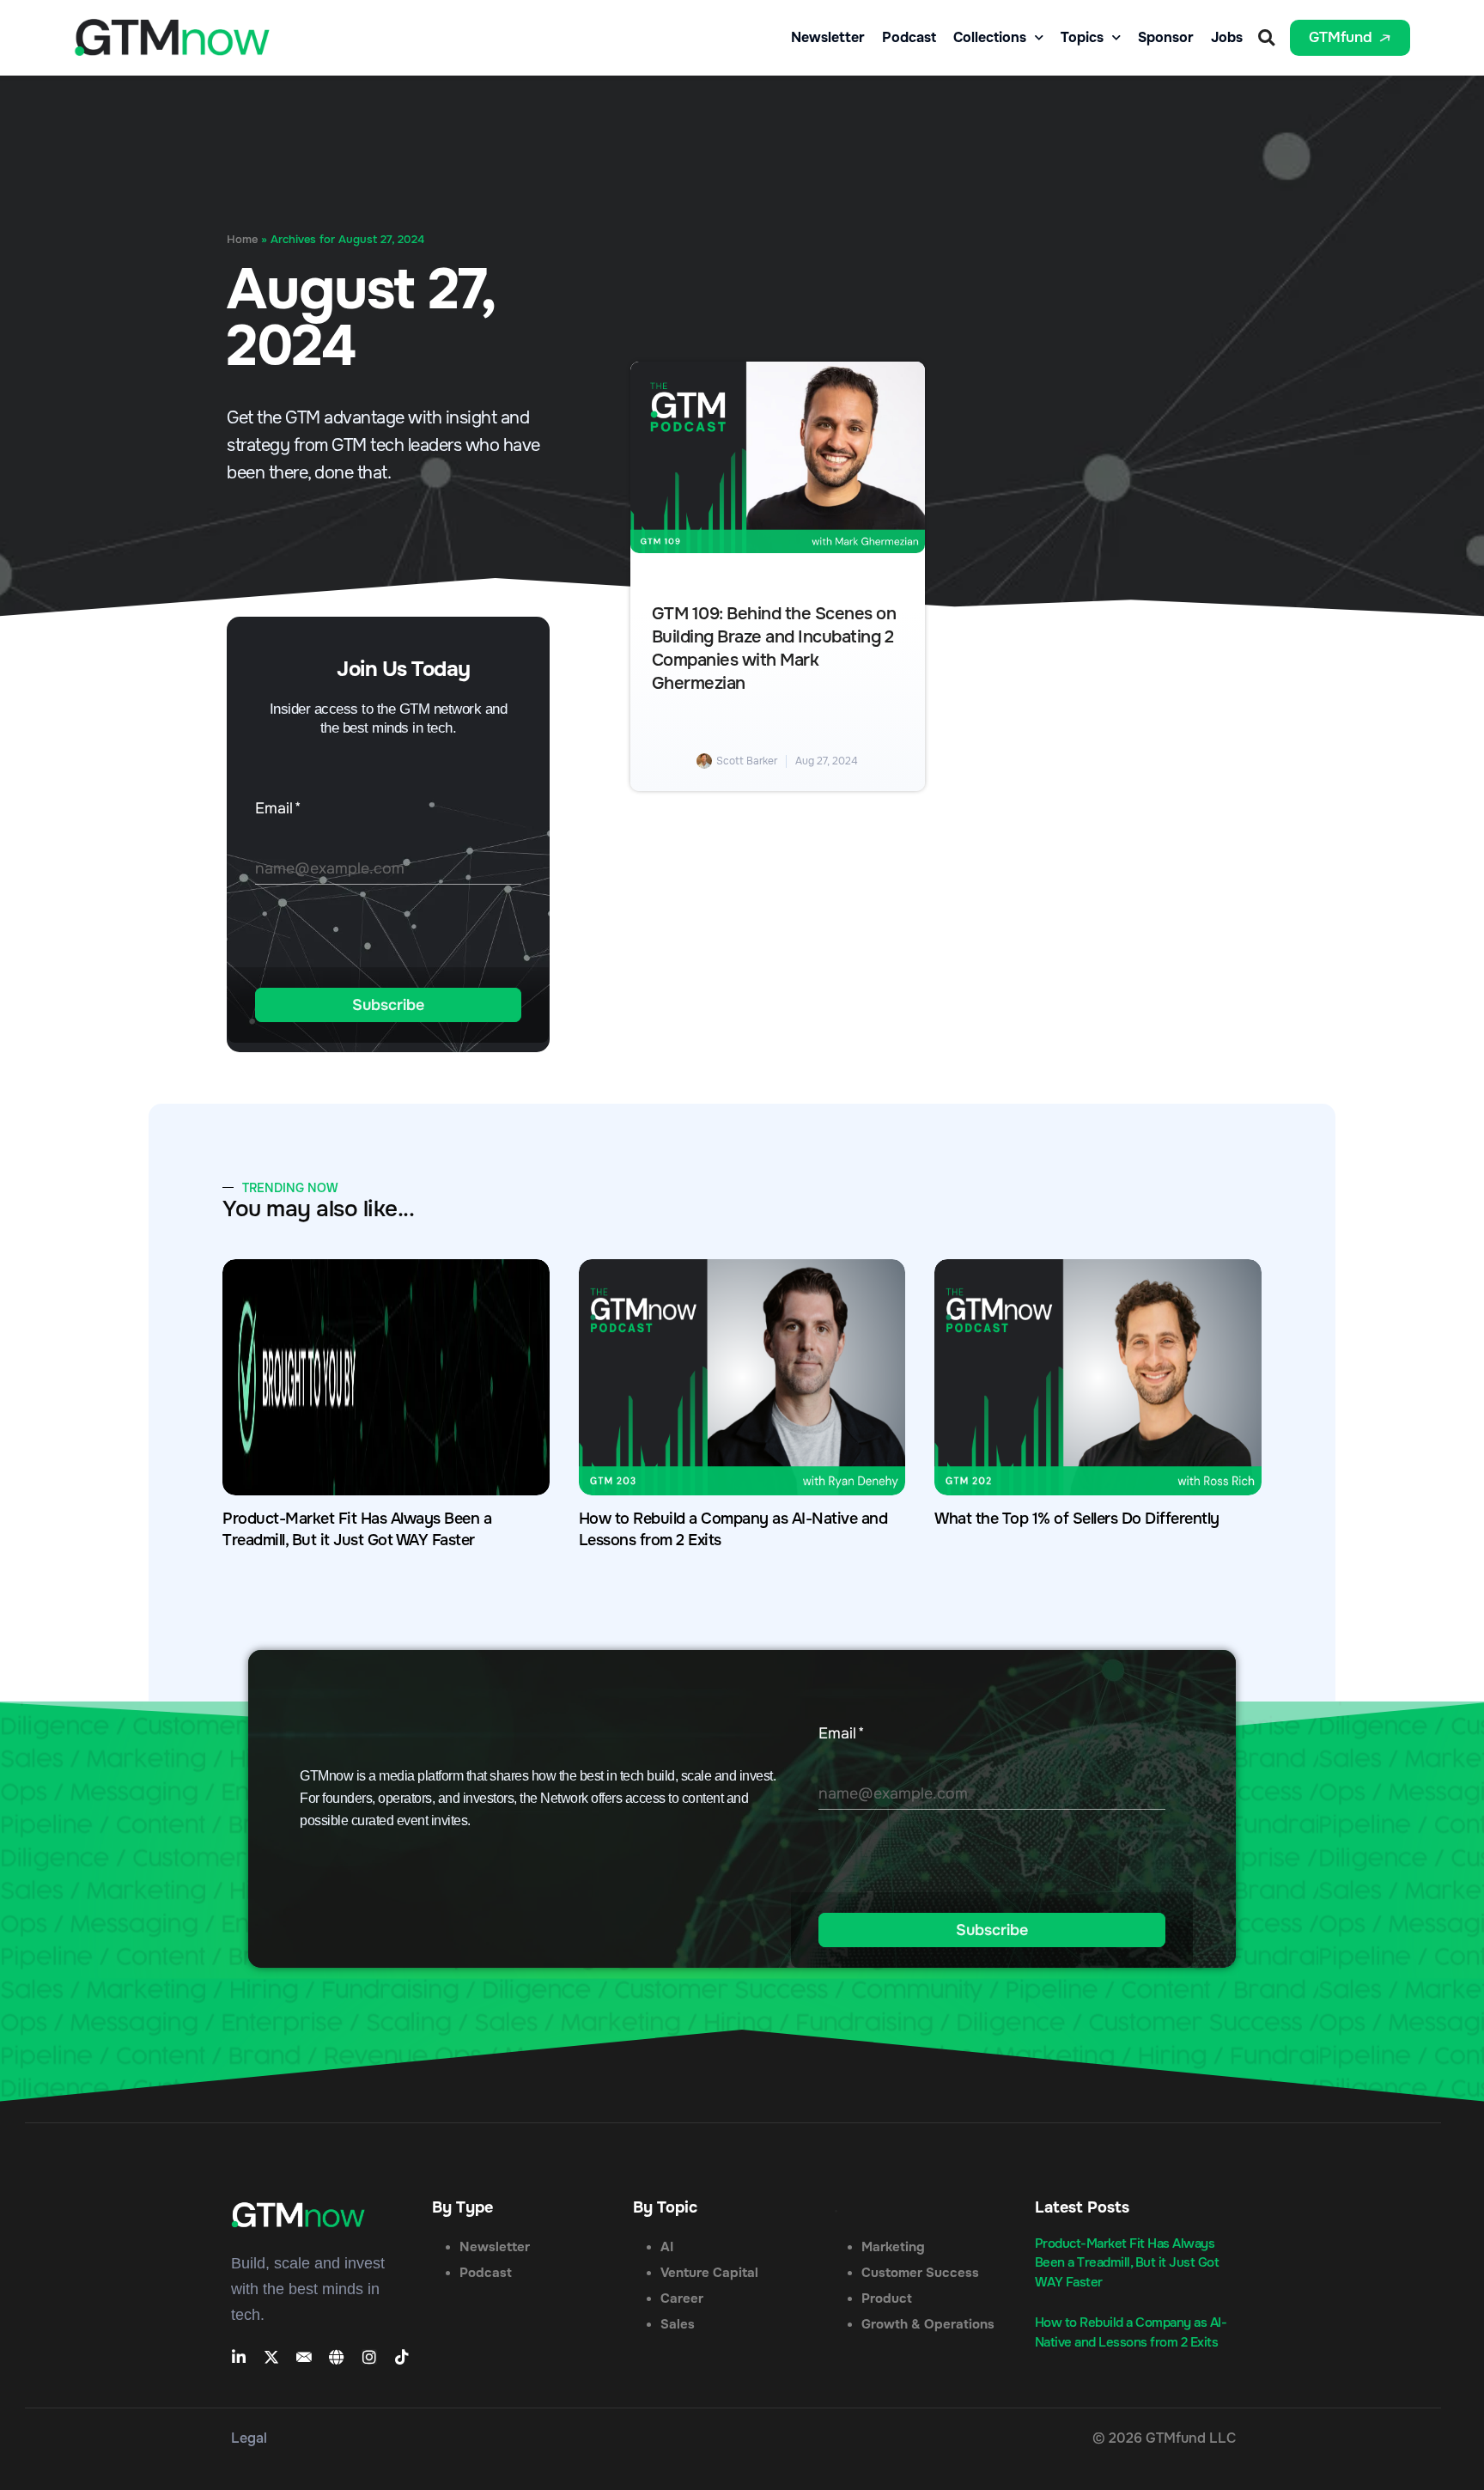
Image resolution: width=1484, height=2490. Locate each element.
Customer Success (920, 2273)
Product (887, 2298)
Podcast (909, 38)
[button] (1266, 37)
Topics (1082, 38)
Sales (678, 2324)
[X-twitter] (271, 2357)
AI (667, 2247)
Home (242, 240)
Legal (249, 2438)
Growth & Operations (928, 2324)
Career (682, 2298)
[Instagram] (369, 2357)
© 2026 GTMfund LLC (1164, 2438)
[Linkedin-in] (239, 2357)
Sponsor (1166, 38)
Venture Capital (709, 2273)
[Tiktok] (402, 2357)
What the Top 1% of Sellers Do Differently (1077, 1519)
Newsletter (828, 38)
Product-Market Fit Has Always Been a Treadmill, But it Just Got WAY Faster (1127, 2263)
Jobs (1227, 38)
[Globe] (337, 2357)
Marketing (893, 2247)
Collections (990, 38)
